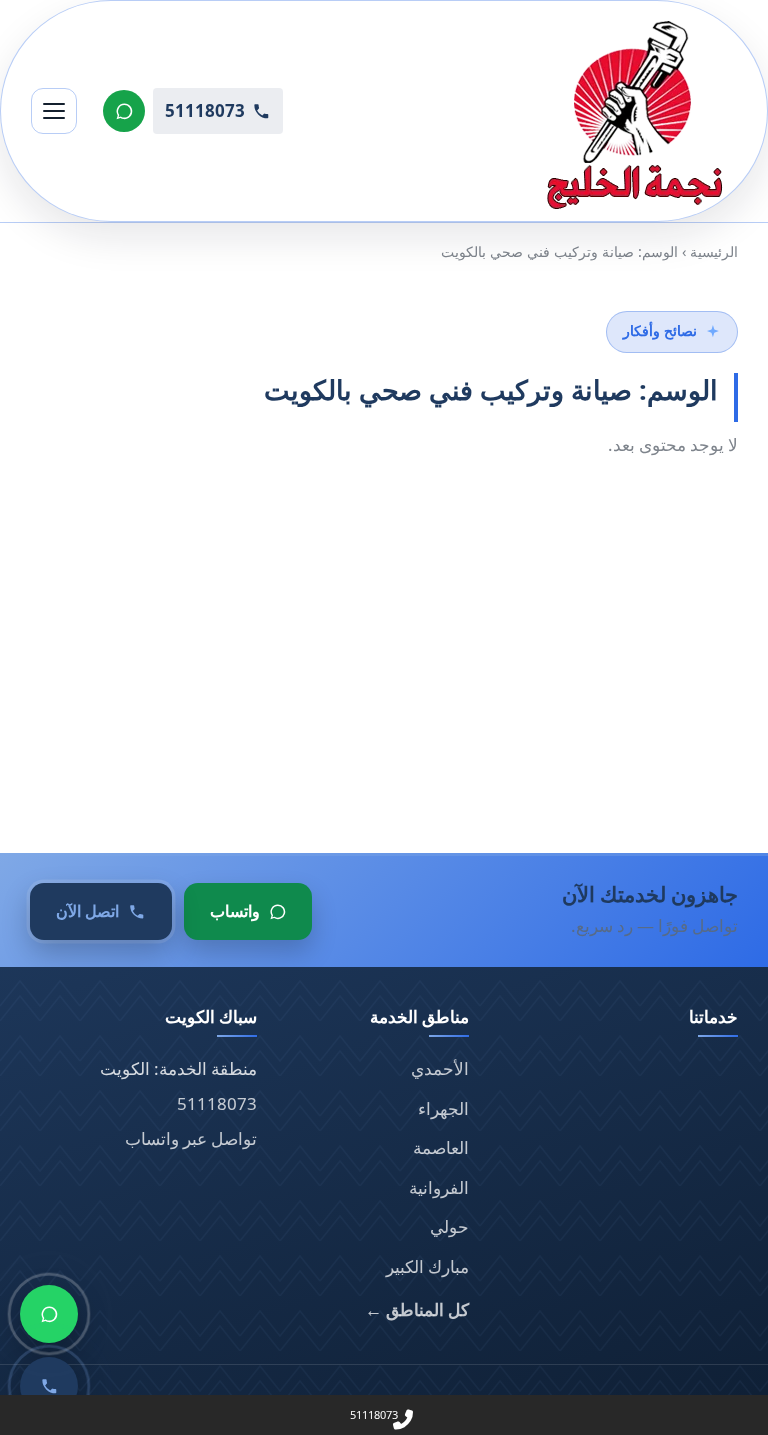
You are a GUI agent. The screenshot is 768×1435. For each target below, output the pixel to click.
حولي (449, 1226)
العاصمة (441, 1147)
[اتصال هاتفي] (49, 1386)
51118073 (217, 1103)
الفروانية (439, 1187)
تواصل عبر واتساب (191, 1138)
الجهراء (443, 1108)
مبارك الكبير (427, 1266)
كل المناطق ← (417, 1309)
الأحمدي (440, 1068)
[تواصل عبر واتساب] (124, 111)
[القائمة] (54, 111)
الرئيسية (714, 251)
